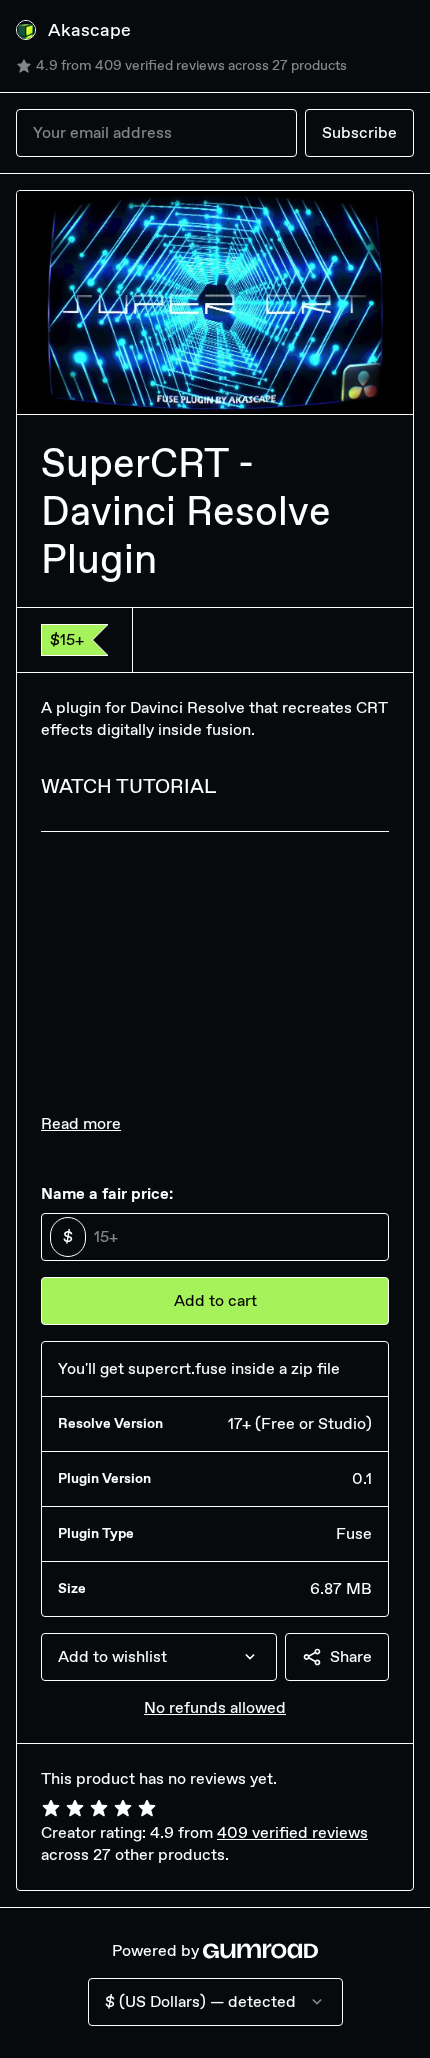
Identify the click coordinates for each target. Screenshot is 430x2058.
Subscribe (359, 132)
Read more (81, 1123)
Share (351, 1656)
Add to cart (215, 1300)
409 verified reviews (292, 1832)
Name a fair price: (107, 1193)
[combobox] (159, 1657)
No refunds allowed (215, 1707)
